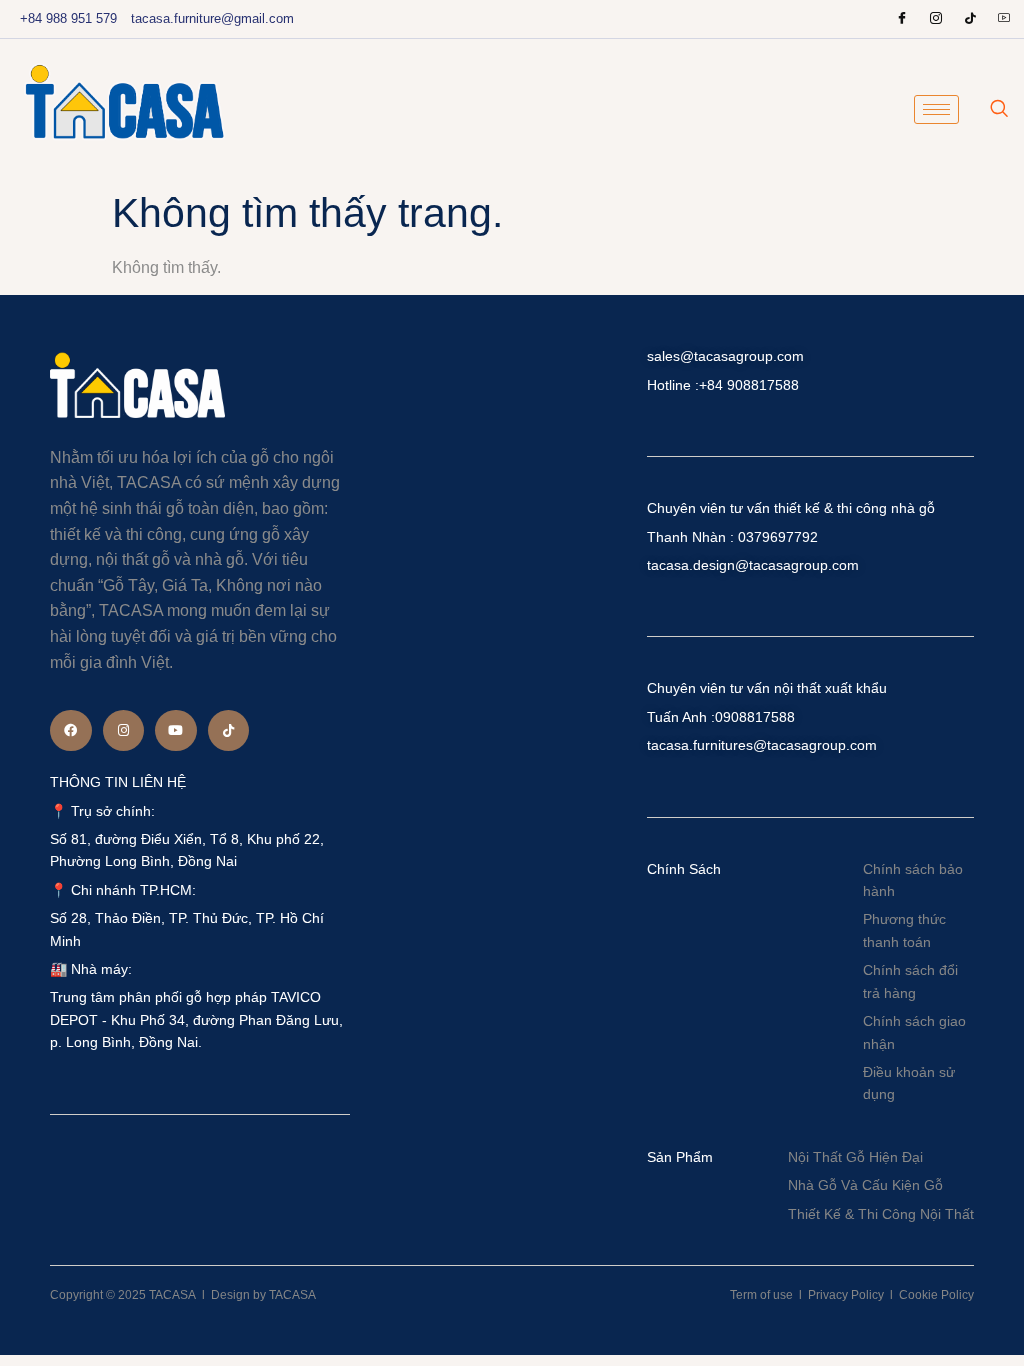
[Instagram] (936, 19)
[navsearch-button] (999, 110)
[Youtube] (1004, 19)
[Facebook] (902, 19)
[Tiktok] (229, 731)
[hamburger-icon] (936, 109)
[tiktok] (970, 19)
